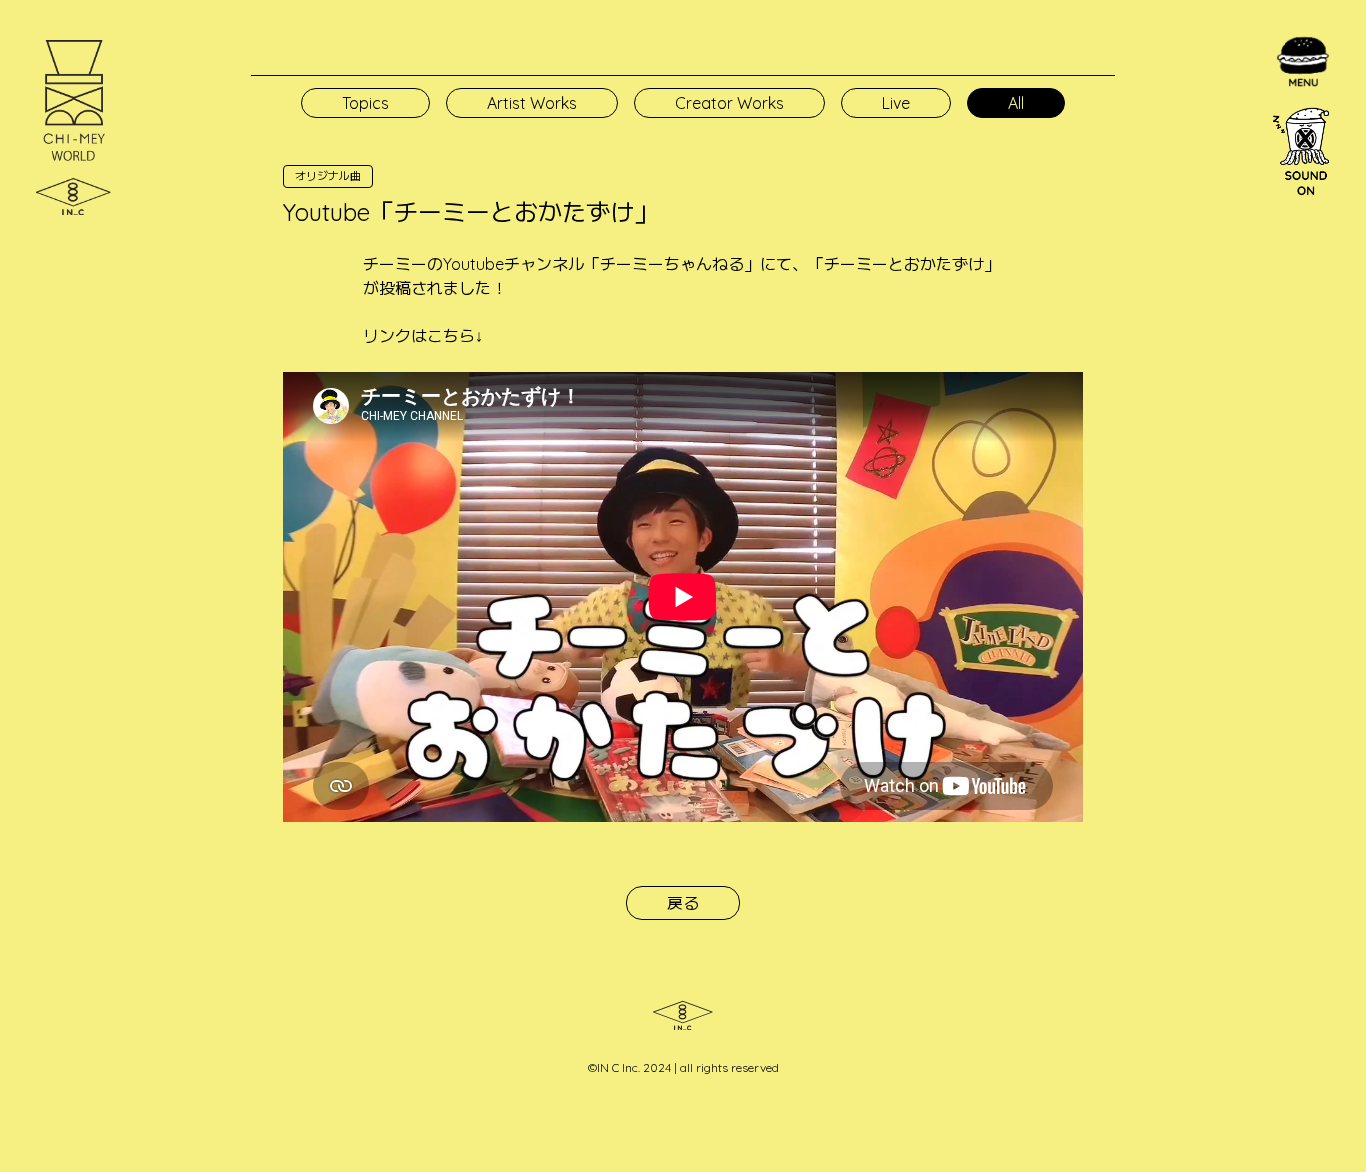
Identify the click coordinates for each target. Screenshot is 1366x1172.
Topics (1189, 124)
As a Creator (1210, 232)
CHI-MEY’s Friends (1226, 304)
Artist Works (532, 103)
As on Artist (1206, 196)
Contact (1194, 340)
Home (1187, 88)
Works (1189, 268)
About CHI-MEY (1217, 160)
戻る (683, 903)
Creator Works (729, 103)
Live (896, 103)
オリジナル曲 (328, 176)
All (1016, 103)
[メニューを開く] (1303, 62)
